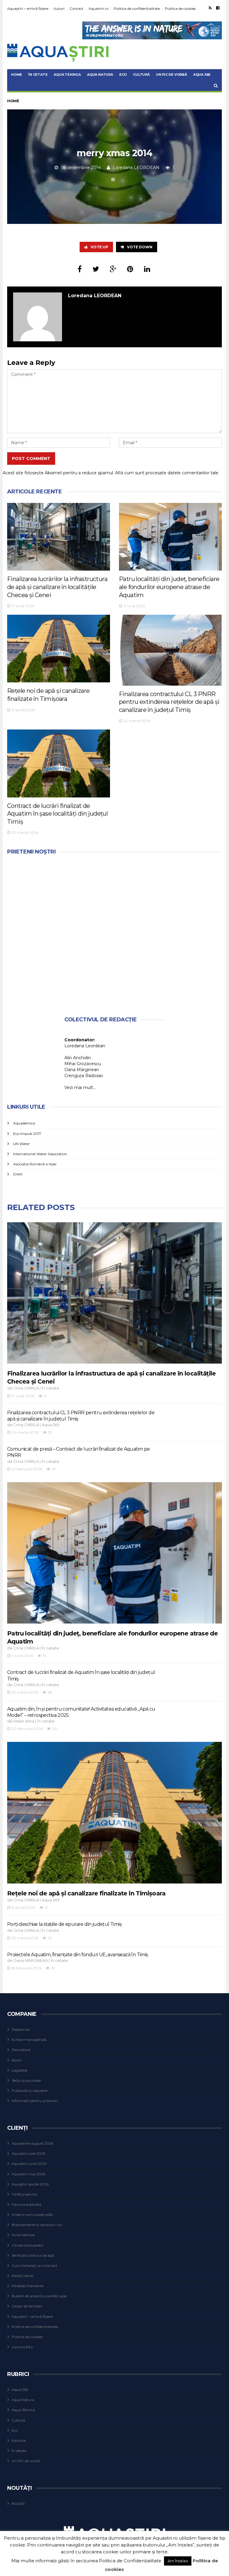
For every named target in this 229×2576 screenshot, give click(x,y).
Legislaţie (20, 2070)
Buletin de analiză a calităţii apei (39, 2296)
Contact (76, 8)
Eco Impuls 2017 (27, 1134)
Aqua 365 (202, 75)
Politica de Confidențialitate (130, 2561)
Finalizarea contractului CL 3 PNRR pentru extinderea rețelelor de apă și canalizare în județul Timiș (169, 702)
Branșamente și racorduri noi (37, 2225)
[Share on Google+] (113, 269)
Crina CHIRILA (26, 1388)
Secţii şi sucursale (26, 2080)
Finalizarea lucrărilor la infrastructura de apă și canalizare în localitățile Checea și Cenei (57, 587)
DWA (18, 1174)
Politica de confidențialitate (137, 8)
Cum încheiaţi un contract (34, 2266)
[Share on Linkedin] (147, 269)
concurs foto (22, 2347)
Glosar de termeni (27, 2306)
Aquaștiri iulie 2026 (28, 2153)
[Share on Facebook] (80, 269)
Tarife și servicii (24, 2194)
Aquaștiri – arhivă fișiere (28, 8)
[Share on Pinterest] (130, 269)
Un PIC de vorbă (171, 75)
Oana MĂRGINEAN (31, 1961)
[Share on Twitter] (96, 269)
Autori (59, 8)
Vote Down (140, 247)
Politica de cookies (180, 8)
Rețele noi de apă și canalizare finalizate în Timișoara (86, 1893)
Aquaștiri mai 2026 (28, 2174)
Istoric (17, 2060)
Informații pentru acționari (35, 2101)
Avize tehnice (23, 2235)
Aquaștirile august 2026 (32, 2143)
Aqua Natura (100, 75)
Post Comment (31, 458)
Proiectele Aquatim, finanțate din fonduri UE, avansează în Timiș (78, 1955)
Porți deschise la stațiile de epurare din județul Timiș (64, 1924)
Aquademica (24, 1123)
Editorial (19, 2441)
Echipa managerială (29, 2040)
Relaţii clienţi (23, 2276)
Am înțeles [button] (178, 2561)
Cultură (141, 75)
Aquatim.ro (99, 8)
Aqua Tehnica (67, 75)
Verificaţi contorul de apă (33, 2255)
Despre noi (21, 2029)
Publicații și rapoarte (30, 2091)
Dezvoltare (21, 2050)
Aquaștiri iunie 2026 (29, 2164)
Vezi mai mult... (80, 1088)
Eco (123, 75)
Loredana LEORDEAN (136, 168)
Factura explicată (26, 2204)
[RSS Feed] (210, 8)
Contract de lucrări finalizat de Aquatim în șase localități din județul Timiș (57, 814)
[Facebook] (218, 8)
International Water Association (40, 1154)
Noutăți (18, 2503)
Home (17, 75)
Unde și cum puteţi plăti (32, 2215)
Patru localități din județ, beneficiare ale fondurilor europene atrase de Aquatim (169, 587)
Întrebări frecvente (27, 2286)
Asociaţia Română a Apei (35, 1164)
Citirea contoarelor (28, 2245)
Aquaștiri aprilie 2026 (30, 2184)
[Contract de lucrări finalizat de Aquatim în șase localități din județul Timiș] (59, 763)
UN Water (21, 1144)
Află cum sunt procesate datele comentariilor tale (167, 473)
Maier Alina (24, 1721)
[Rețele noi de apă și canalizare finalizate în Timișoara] (59, 649)
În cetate (38, 75)
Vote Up (99, 247)
